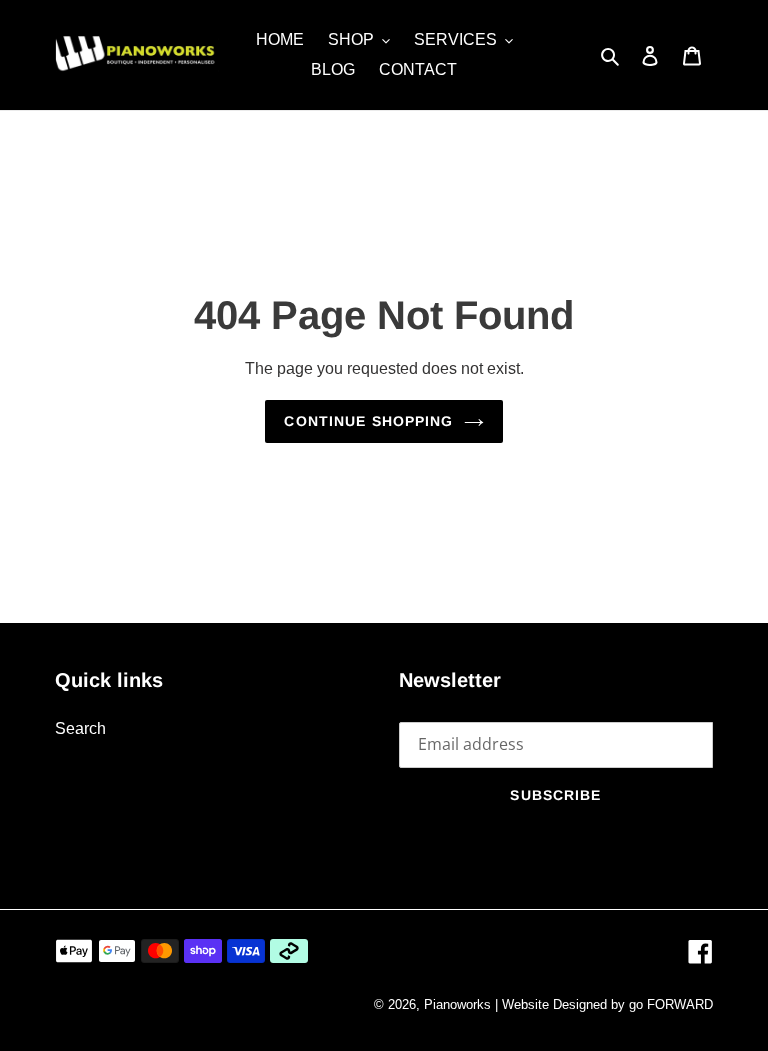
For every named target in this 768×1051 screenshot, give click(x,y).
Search (80, 728)
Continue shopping (368, 421)
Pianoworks (457, 1004)
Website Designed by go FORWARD (607, 1004)
